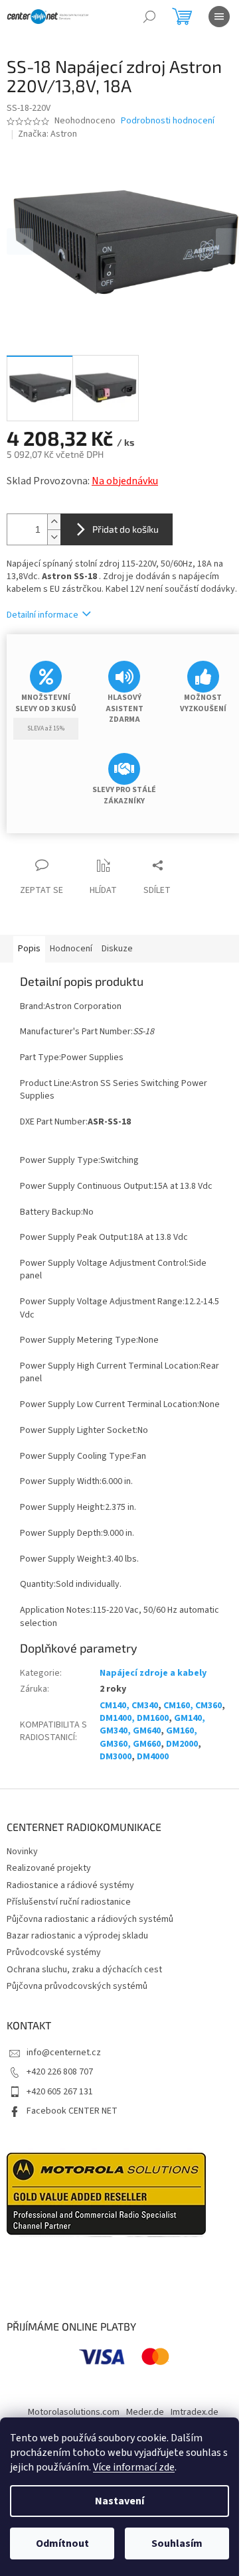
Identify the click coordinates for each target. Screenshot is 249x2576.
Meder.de (145, 2412)
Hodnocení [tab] (71, 949)
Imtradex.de (195, 2412)
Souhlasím (177, 2543)
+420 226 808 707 (60, 2072)
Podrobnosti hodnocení (168, 121)
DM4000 (153, 1757)
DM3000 (116, 1757)
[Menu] (219, 17)
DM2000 (182, 1744)
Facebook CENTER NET (72, 2111)
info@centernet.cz (64, 2053)
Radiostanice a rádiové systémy (70, 1885)
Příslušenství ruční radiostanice (69, 1902)
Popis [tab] (29, 949)
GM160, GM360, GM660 (148, 1737)
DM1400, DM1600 (134, 1718)
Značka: (47, 134)
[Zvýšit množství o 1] (54, 522)
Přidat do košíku (125, 529)
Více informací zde (134, 2467)
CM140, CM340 (129, 1706)
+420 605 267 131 (60, 2092)
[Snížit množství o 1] (54, 537)
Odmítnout (62, 2543)
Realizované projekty (49, 1868)
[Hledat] (149, 17)
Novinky (22, 1852)
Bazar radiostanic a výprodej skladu (77, 1936)
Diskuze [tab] (117, 949)
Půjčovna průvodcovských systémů (77, 1986)
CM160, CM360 (193, 1706)
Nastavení (120, 2501)
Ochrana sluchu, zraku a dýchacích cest (84, 1970)
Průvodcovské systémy (54, 1952)
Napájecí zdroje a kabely (153, 1673)
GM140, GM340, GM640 (152, 1725)
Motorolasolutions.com (74, 2412)
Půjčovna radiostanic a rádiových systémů (90, 1919)
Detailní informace (42, 615)
